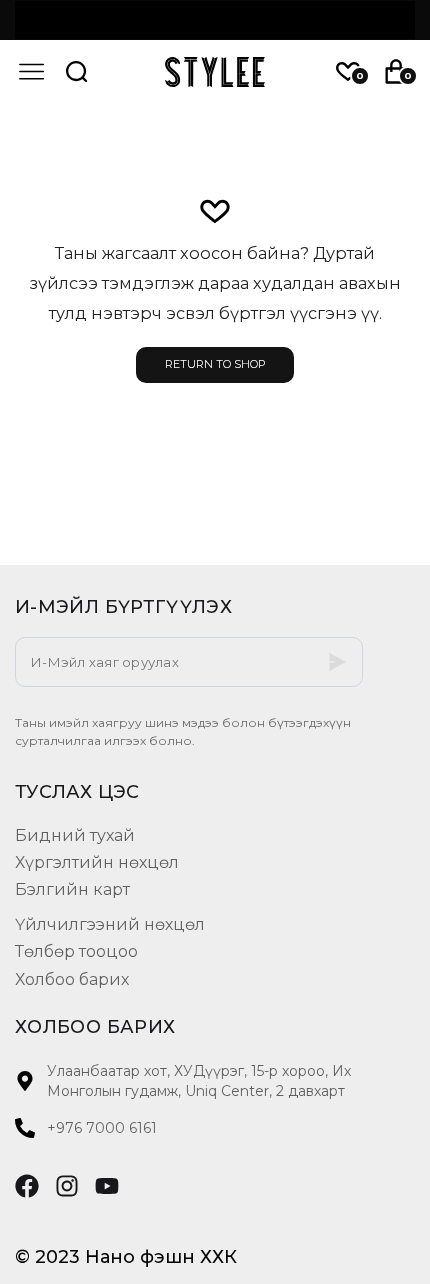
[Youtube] (107, 1186)
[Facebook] (27, 1186)
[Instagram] (67, 1186)
